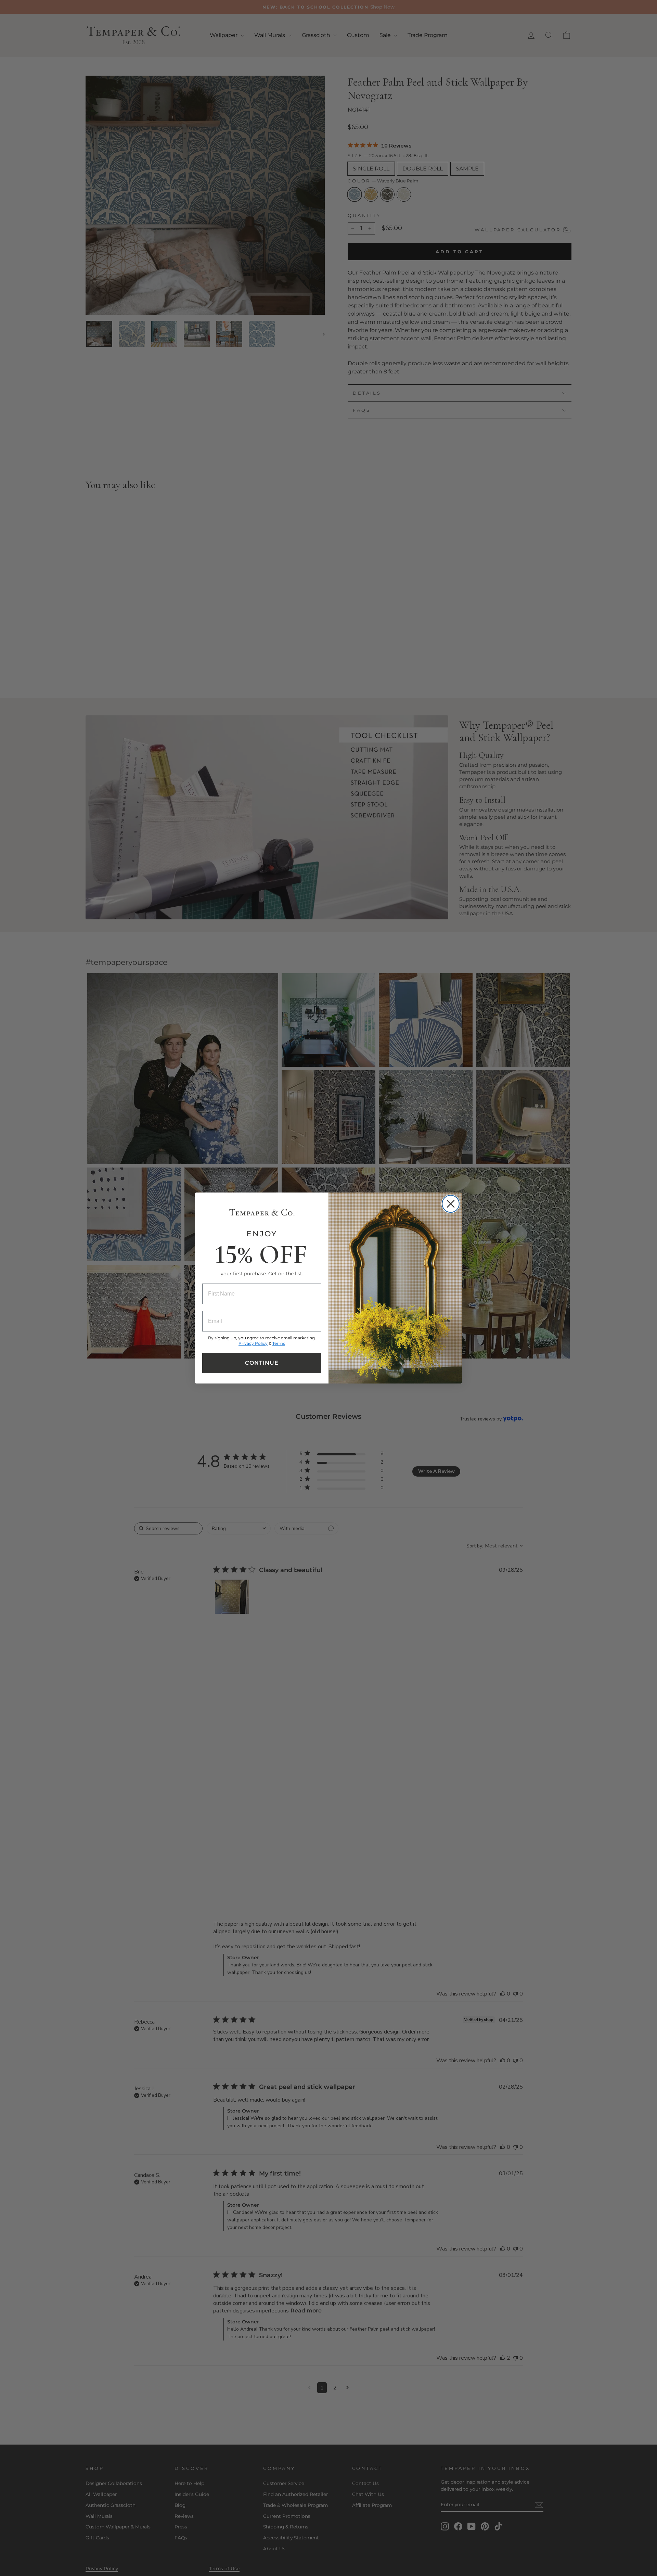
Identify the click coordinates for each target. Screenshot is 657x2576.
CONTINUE (262, 1363)
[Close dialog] (451, 1204)
